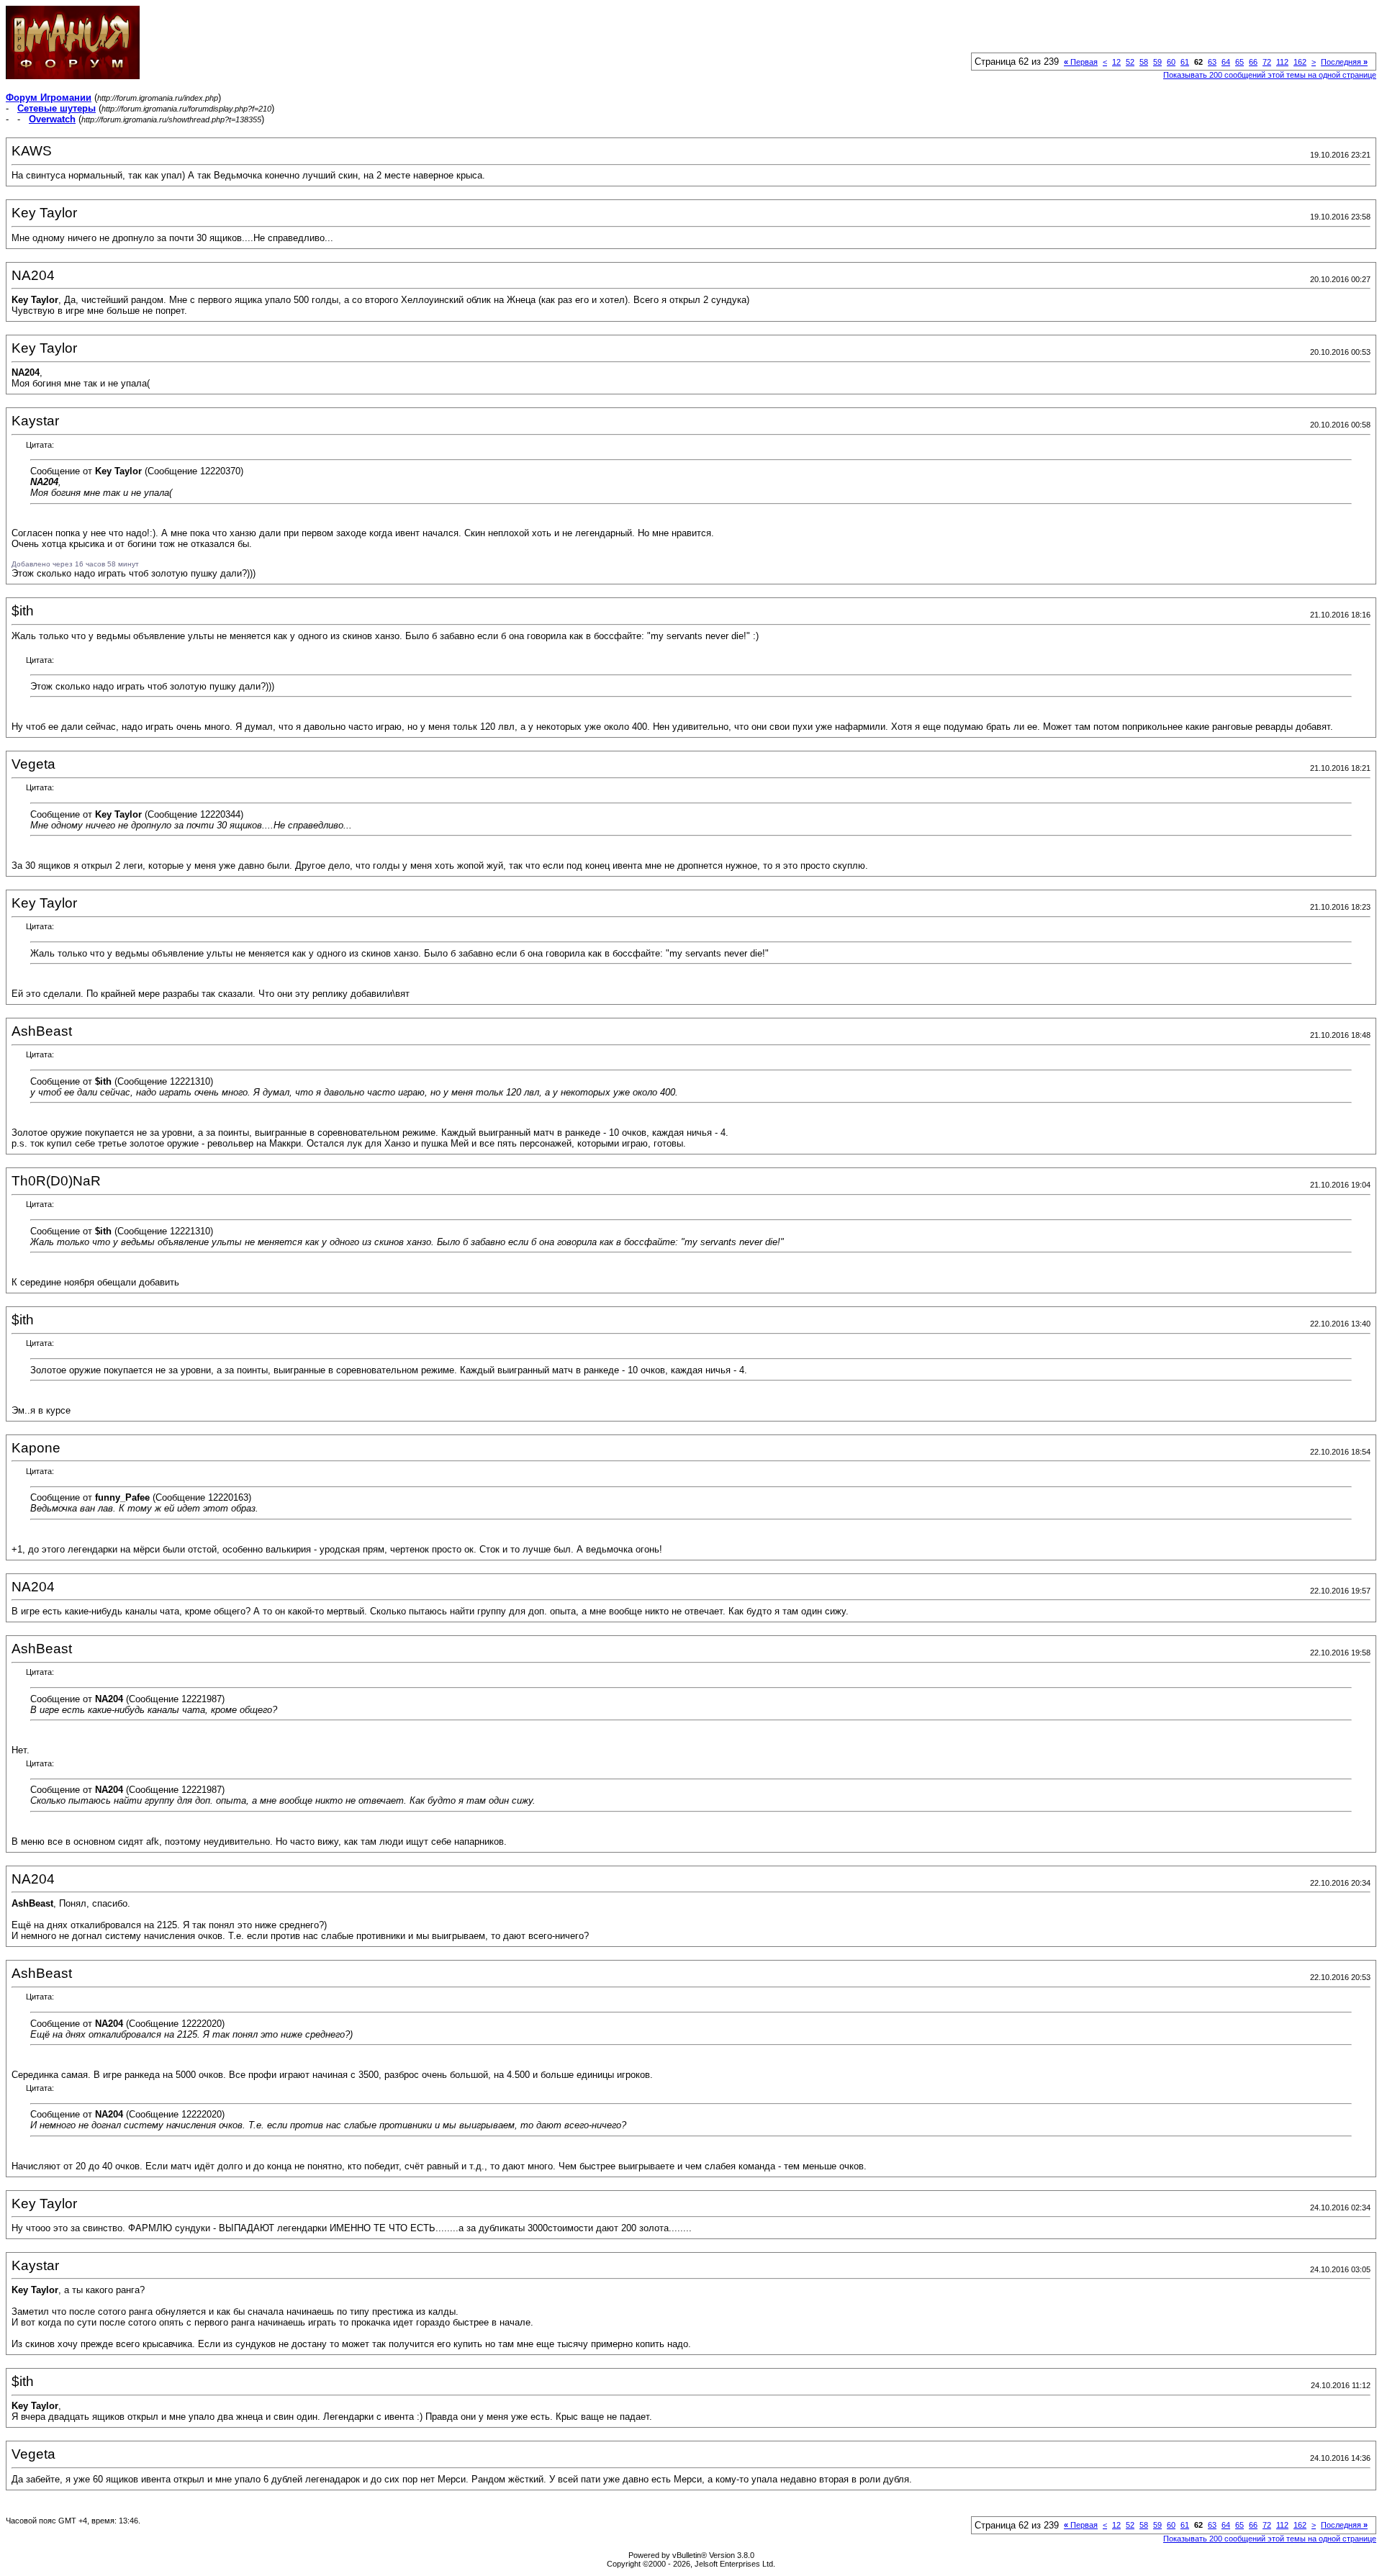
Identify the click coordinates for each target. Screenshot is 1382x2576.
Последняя (1344, 62)
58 (1144, 62)
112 (1282, 62)
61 (1185, 62)
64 (1226, 62)
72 (1267, 62)
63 (1212, 62)
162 (1300, 62)
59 (1157, 62)
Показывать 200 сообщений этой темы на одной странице (1270, 75)
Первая (1081, 62)
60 (1171, 62)
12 (1116, 62)
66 (1253, 62)
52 (1130, 62)
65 (1239, 62)
